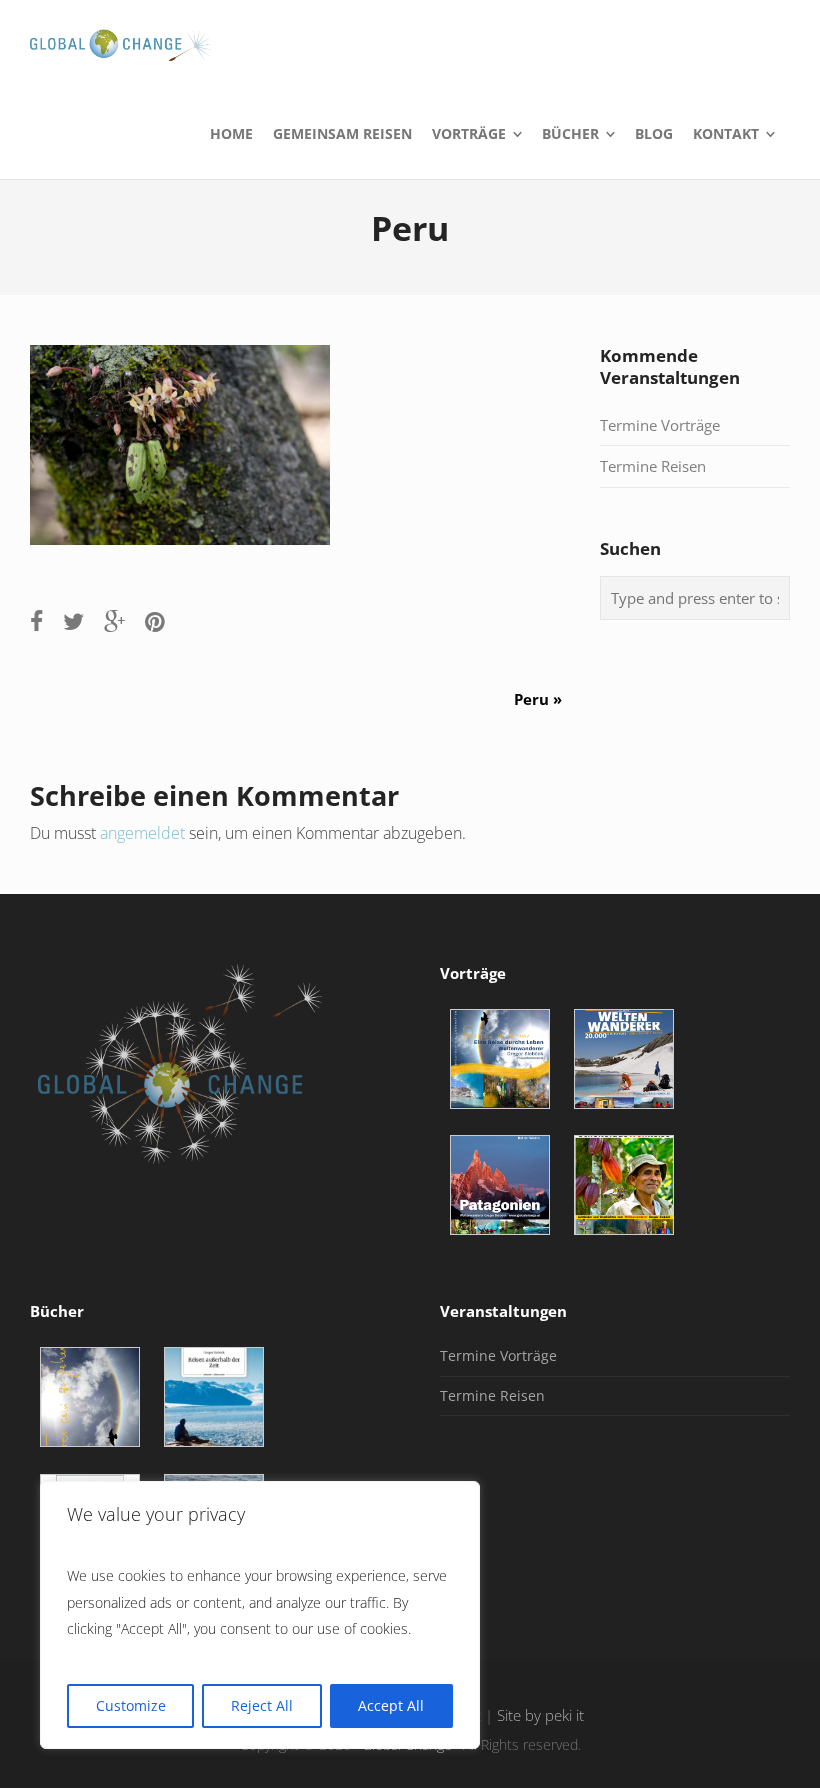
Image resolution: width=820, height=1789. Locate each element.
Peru (545, 699)
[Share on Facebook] (36, 621)
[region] (260, 1615)
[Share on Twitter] (73, 621)
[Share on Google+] (114, 621)
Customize (131, 1705)
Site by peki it (540, 1715)
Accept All (391, 1705)
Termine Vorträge (660, 425)
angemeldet (142, 833)
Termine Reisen (653, 466)
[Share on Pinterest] (155, 621)
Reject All (262, 1705)
